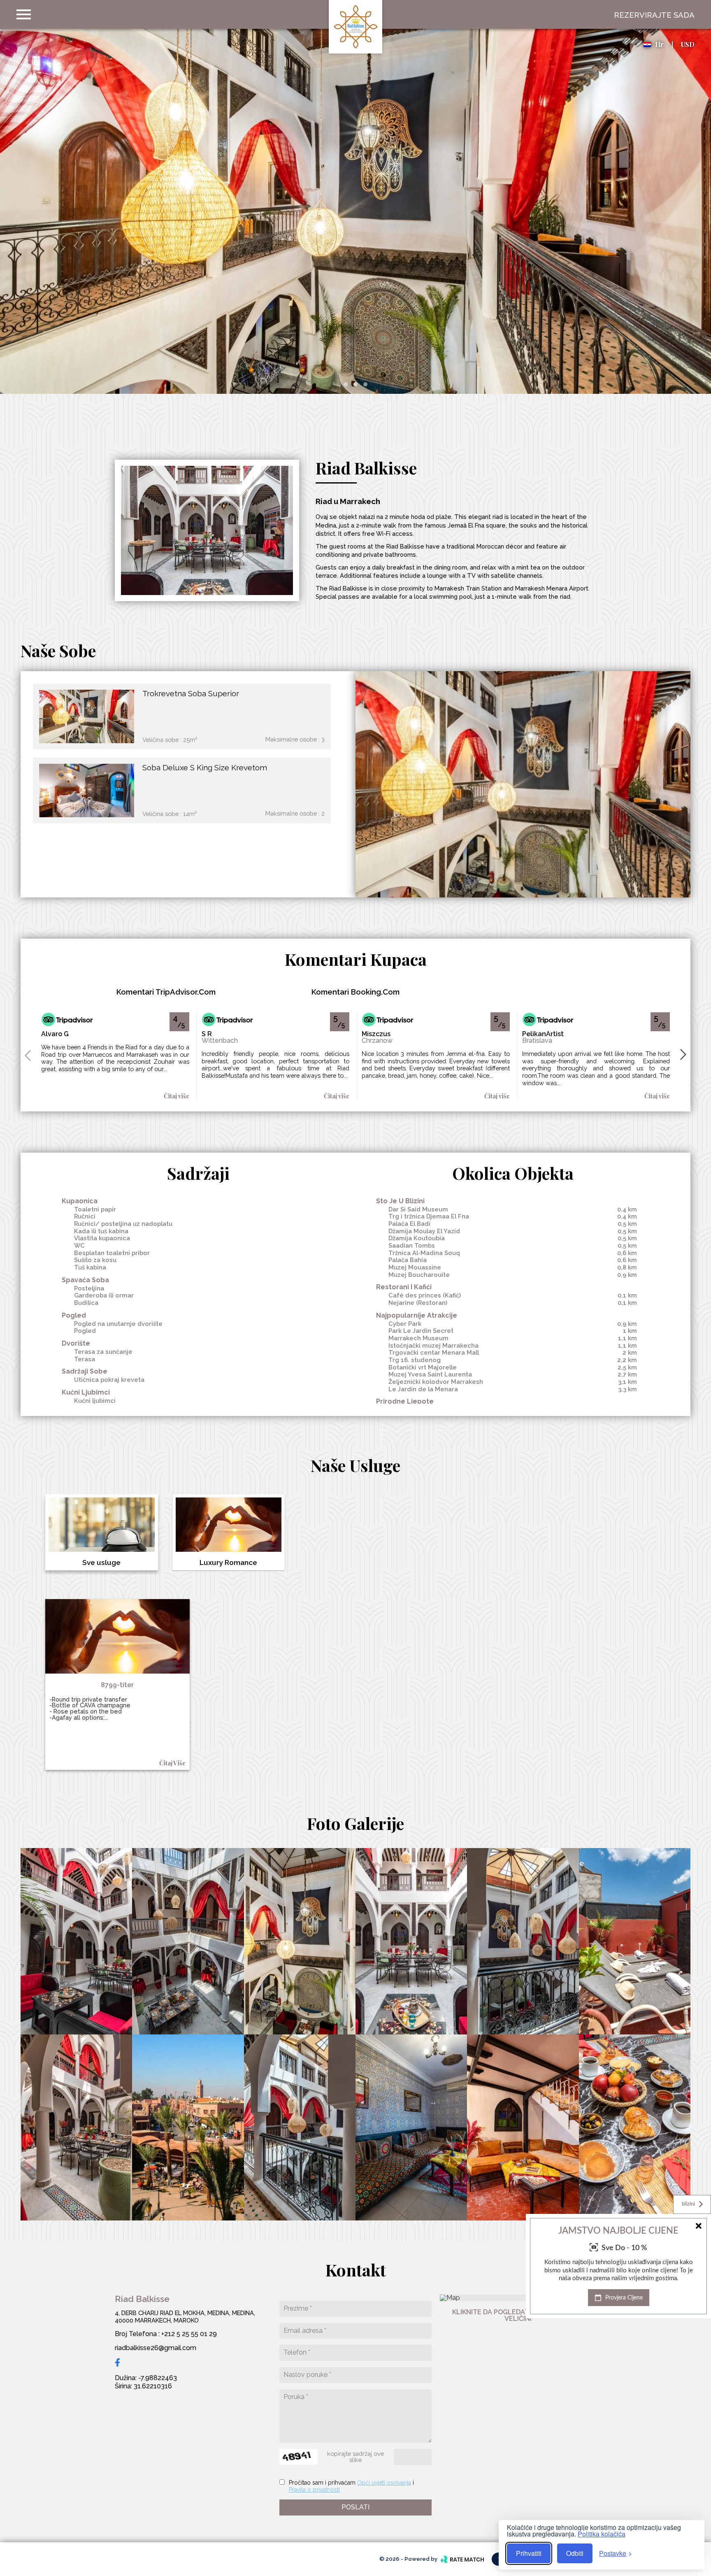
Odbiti (575, 2553)
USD (688, 44)
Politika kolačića (602, 2534)
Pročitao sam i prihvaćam (322, 2483)
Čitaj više (177, 1096)
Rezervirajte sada (654, 15)
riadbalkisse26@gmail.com (156, 2348)
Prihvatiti (529, 2553)
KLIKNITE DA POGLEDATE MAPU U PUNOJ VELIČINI (518, 2315)
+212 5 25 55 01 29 (189, 2334)
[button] (346, 384)
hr (659, 44)
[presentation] (28, 1055)
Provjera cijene (623, 2298)
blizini (688, 2204)
